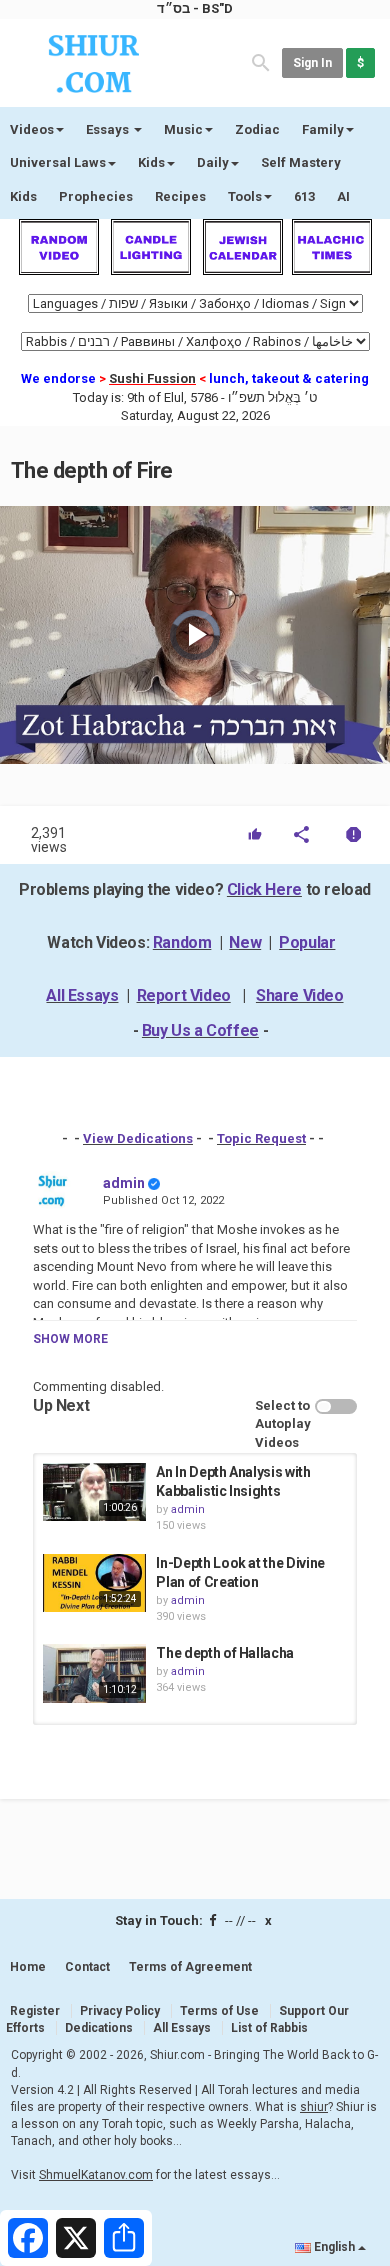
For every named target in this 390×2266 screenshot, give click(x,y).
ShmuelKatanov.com (96, 2175)
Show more (70, 1339)
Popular (307, 942)
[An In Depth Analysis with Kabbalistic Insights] (94, 1492)
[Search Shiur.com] (261, 61)
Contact (87, 1967)
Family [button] (323, 129)
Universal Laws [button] (58, 162)
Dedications (99, 2028)
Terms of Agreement (190, 1967)
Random (182, 942)
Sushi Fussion (152, 378)
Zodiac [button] (257, 129)
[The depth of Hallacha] (94, 1673)
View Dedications (138, 1138)
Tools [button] (245, 196)
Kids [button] (151, 162)
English (334, 2247)
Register (35, 2011)
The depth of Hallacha (225, 1653)
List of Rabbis (269, 2028)
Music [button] (183, 129)
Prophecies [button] (96, 196)
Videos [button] (32, 129)
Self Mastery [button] (301, 162)
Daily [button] (213, 162)
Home (28, 1967)
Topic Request (261, 1138)
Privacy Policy (120, 2011)
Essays (109, 129)
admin (124, 1183)
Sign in (312, 63)
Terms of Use (219, 2011)
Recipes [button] (180, 196)
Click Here (264, 889)
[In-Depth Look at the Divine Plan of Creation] (94, 1583)
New (245, 942)
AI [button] (343, 196)
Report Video (184, 995)
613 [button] (304, 196)
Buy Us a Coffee (200, 1030)
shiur (314, 2107)
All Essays (82, 995)
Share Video (300, 995)
